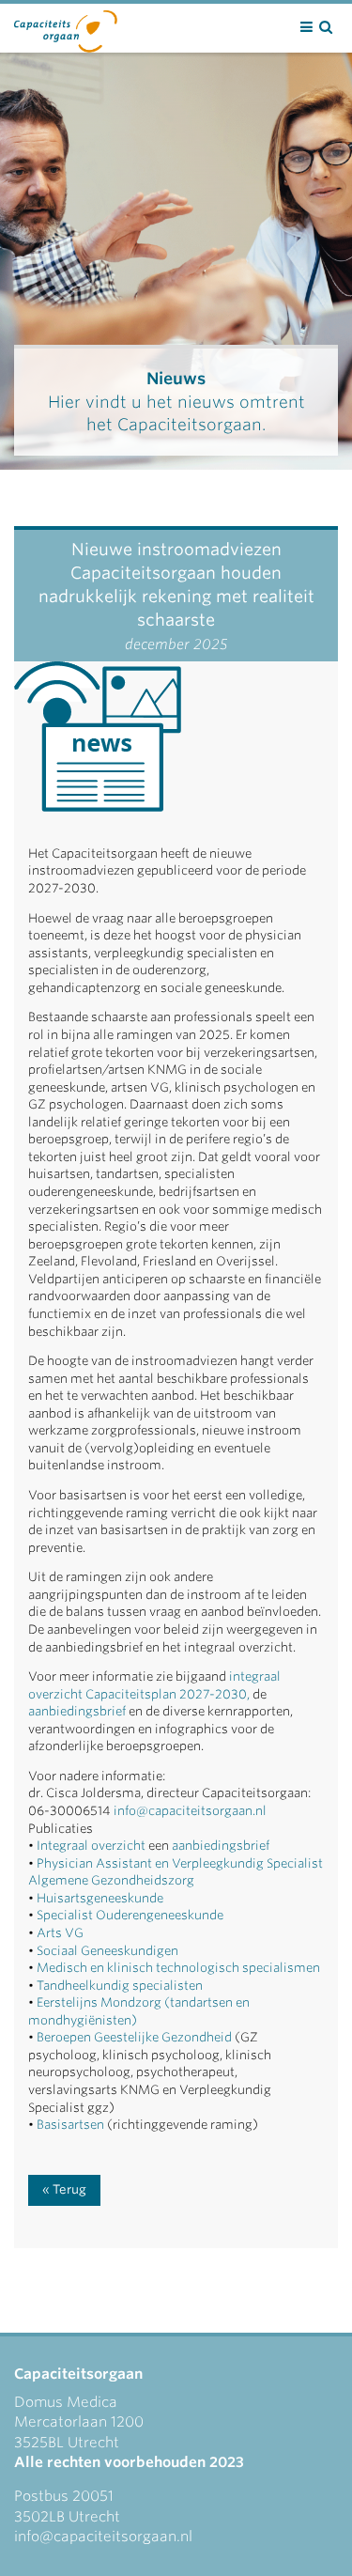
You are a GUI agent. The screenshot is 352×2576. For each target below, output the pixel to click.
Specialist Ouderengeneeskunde (129, 1915)
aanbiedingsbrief (77, 1711)
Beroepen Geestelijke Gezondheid (134, 2037)
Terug (69, 2189)
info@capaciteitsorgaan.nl (190, 1811)
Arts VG (60, 1933)
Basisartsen (70, 2125)
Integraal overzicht (91, 1846)
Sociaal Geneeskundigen (106, 1951)
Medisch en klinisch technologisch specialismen (177, 1968)
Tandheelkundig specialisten (120, 1986)
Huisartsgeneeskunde (99, 1898)
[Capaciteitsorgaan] (66, 27)
